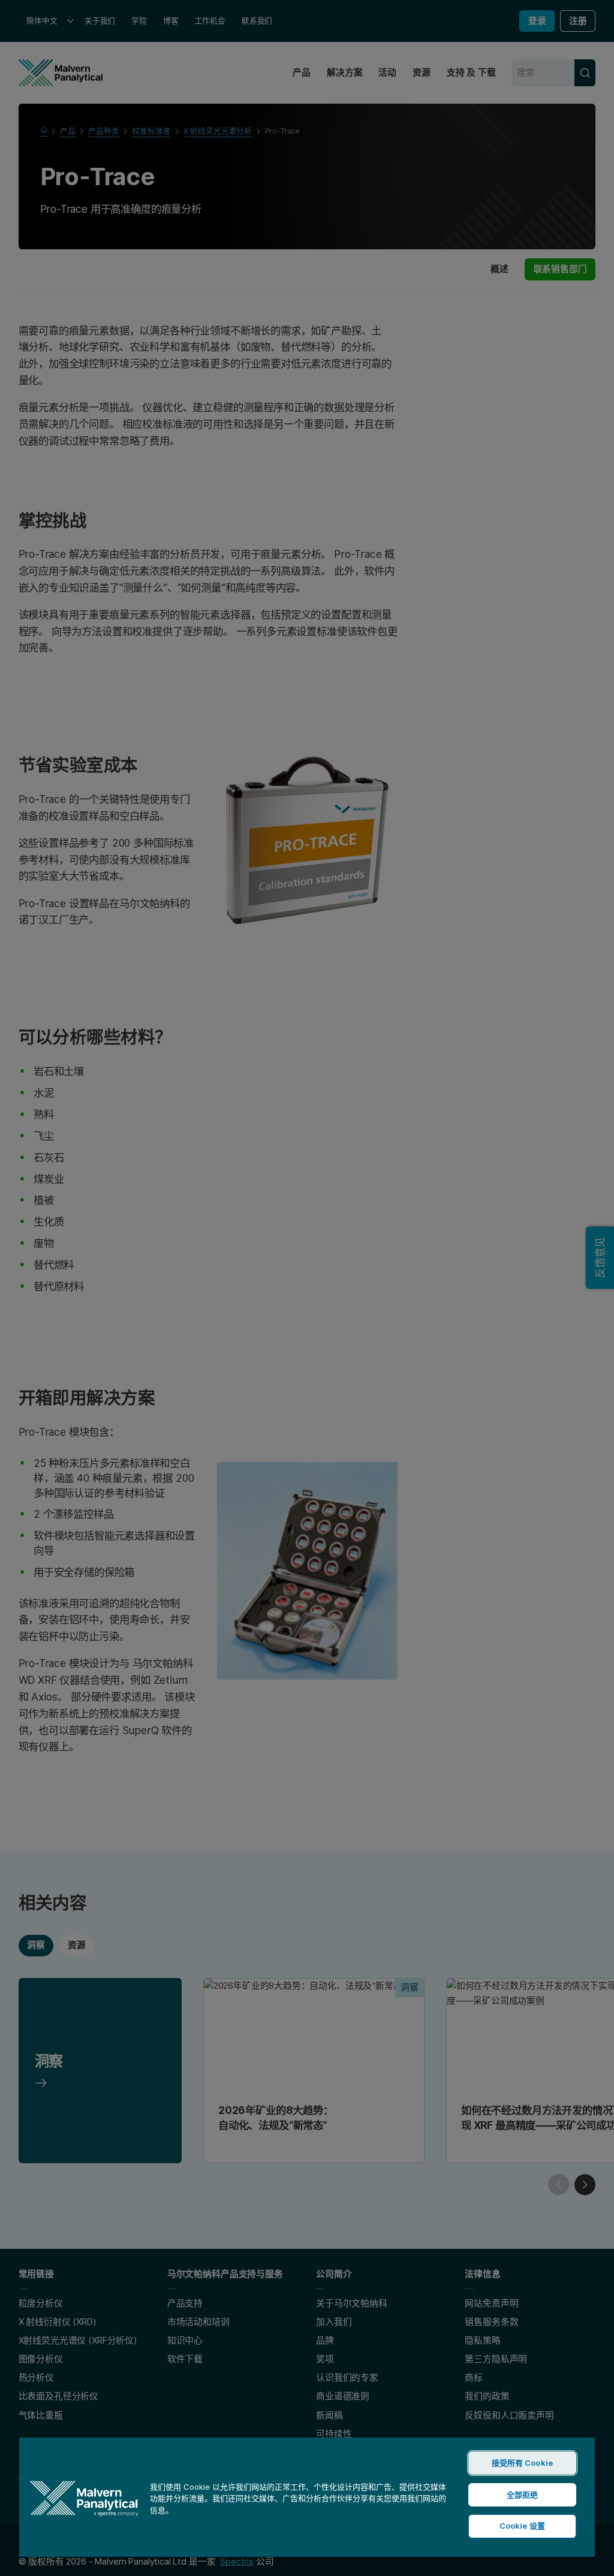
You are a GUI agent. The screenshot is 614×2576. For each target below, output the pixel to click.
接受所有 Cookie (522, 2463)
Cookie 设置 (522, 2526)
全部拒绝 (523, 2495)
